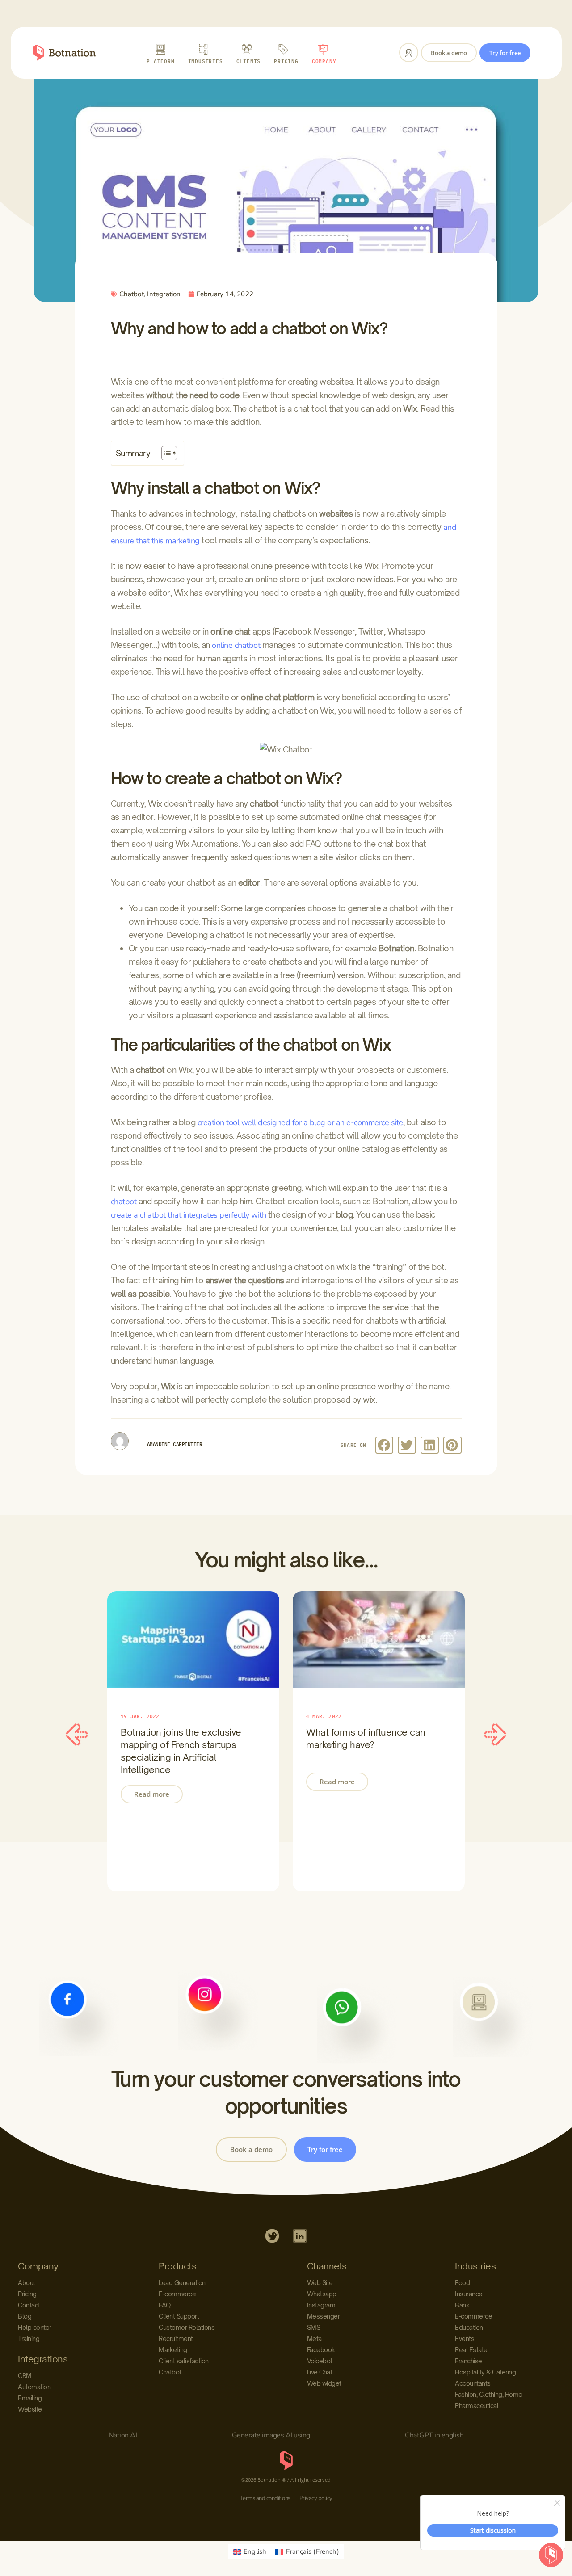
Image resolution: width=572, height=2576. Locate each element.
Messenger (324, 2316)
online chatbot (236, 645)
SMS (314, 2327)
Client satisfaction (184, 2361)
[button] (385, 1445)
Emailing (30, 2398)
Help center (35, 2327)
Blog (25, 2316)
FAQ (165, 2305)
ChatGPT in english (434, 2435)
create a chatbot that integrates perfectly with (189, 1215)
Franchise (469, 2361)
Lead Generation (182, 2283)
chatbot (124, 1202)
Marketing (173, 2350)
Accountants (473, 2383)
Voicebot (320, 2361)
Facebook (321, 2350)
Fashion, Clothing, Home (489, 2394)
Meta (314, 2339)
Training (29, 2339)
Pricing (27, 2294)
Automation (34, 2387)
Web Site (320, 2283)
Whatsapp (322, 2294)
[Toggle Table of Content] (165, 453)
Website (30, 2409)
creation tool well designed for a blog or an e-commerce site (300, 1122)
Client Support (179, 2316)
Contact (29, 2305)
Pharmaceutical (477, 2406)
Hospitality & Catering (485, 2372)
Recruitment (176, 2339)
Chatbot (132, 294)
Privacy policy (316, 2498)
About (27, 2283)
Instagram (321, 2305)
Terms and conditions (265, 2498)
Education (469, 2327)
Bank (462, 2305)
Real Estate (471, 2350)
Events (465, 2339)
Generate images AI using (271, 2435)
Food (462, 2283)
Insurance (469, 2294)
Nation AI (123, 2435)
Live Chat (320, 2372)
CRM (25, 2376)
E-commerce (177, 2294)
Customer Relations (187, 2327)
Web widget (324, 2383)
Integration (164, 294)
